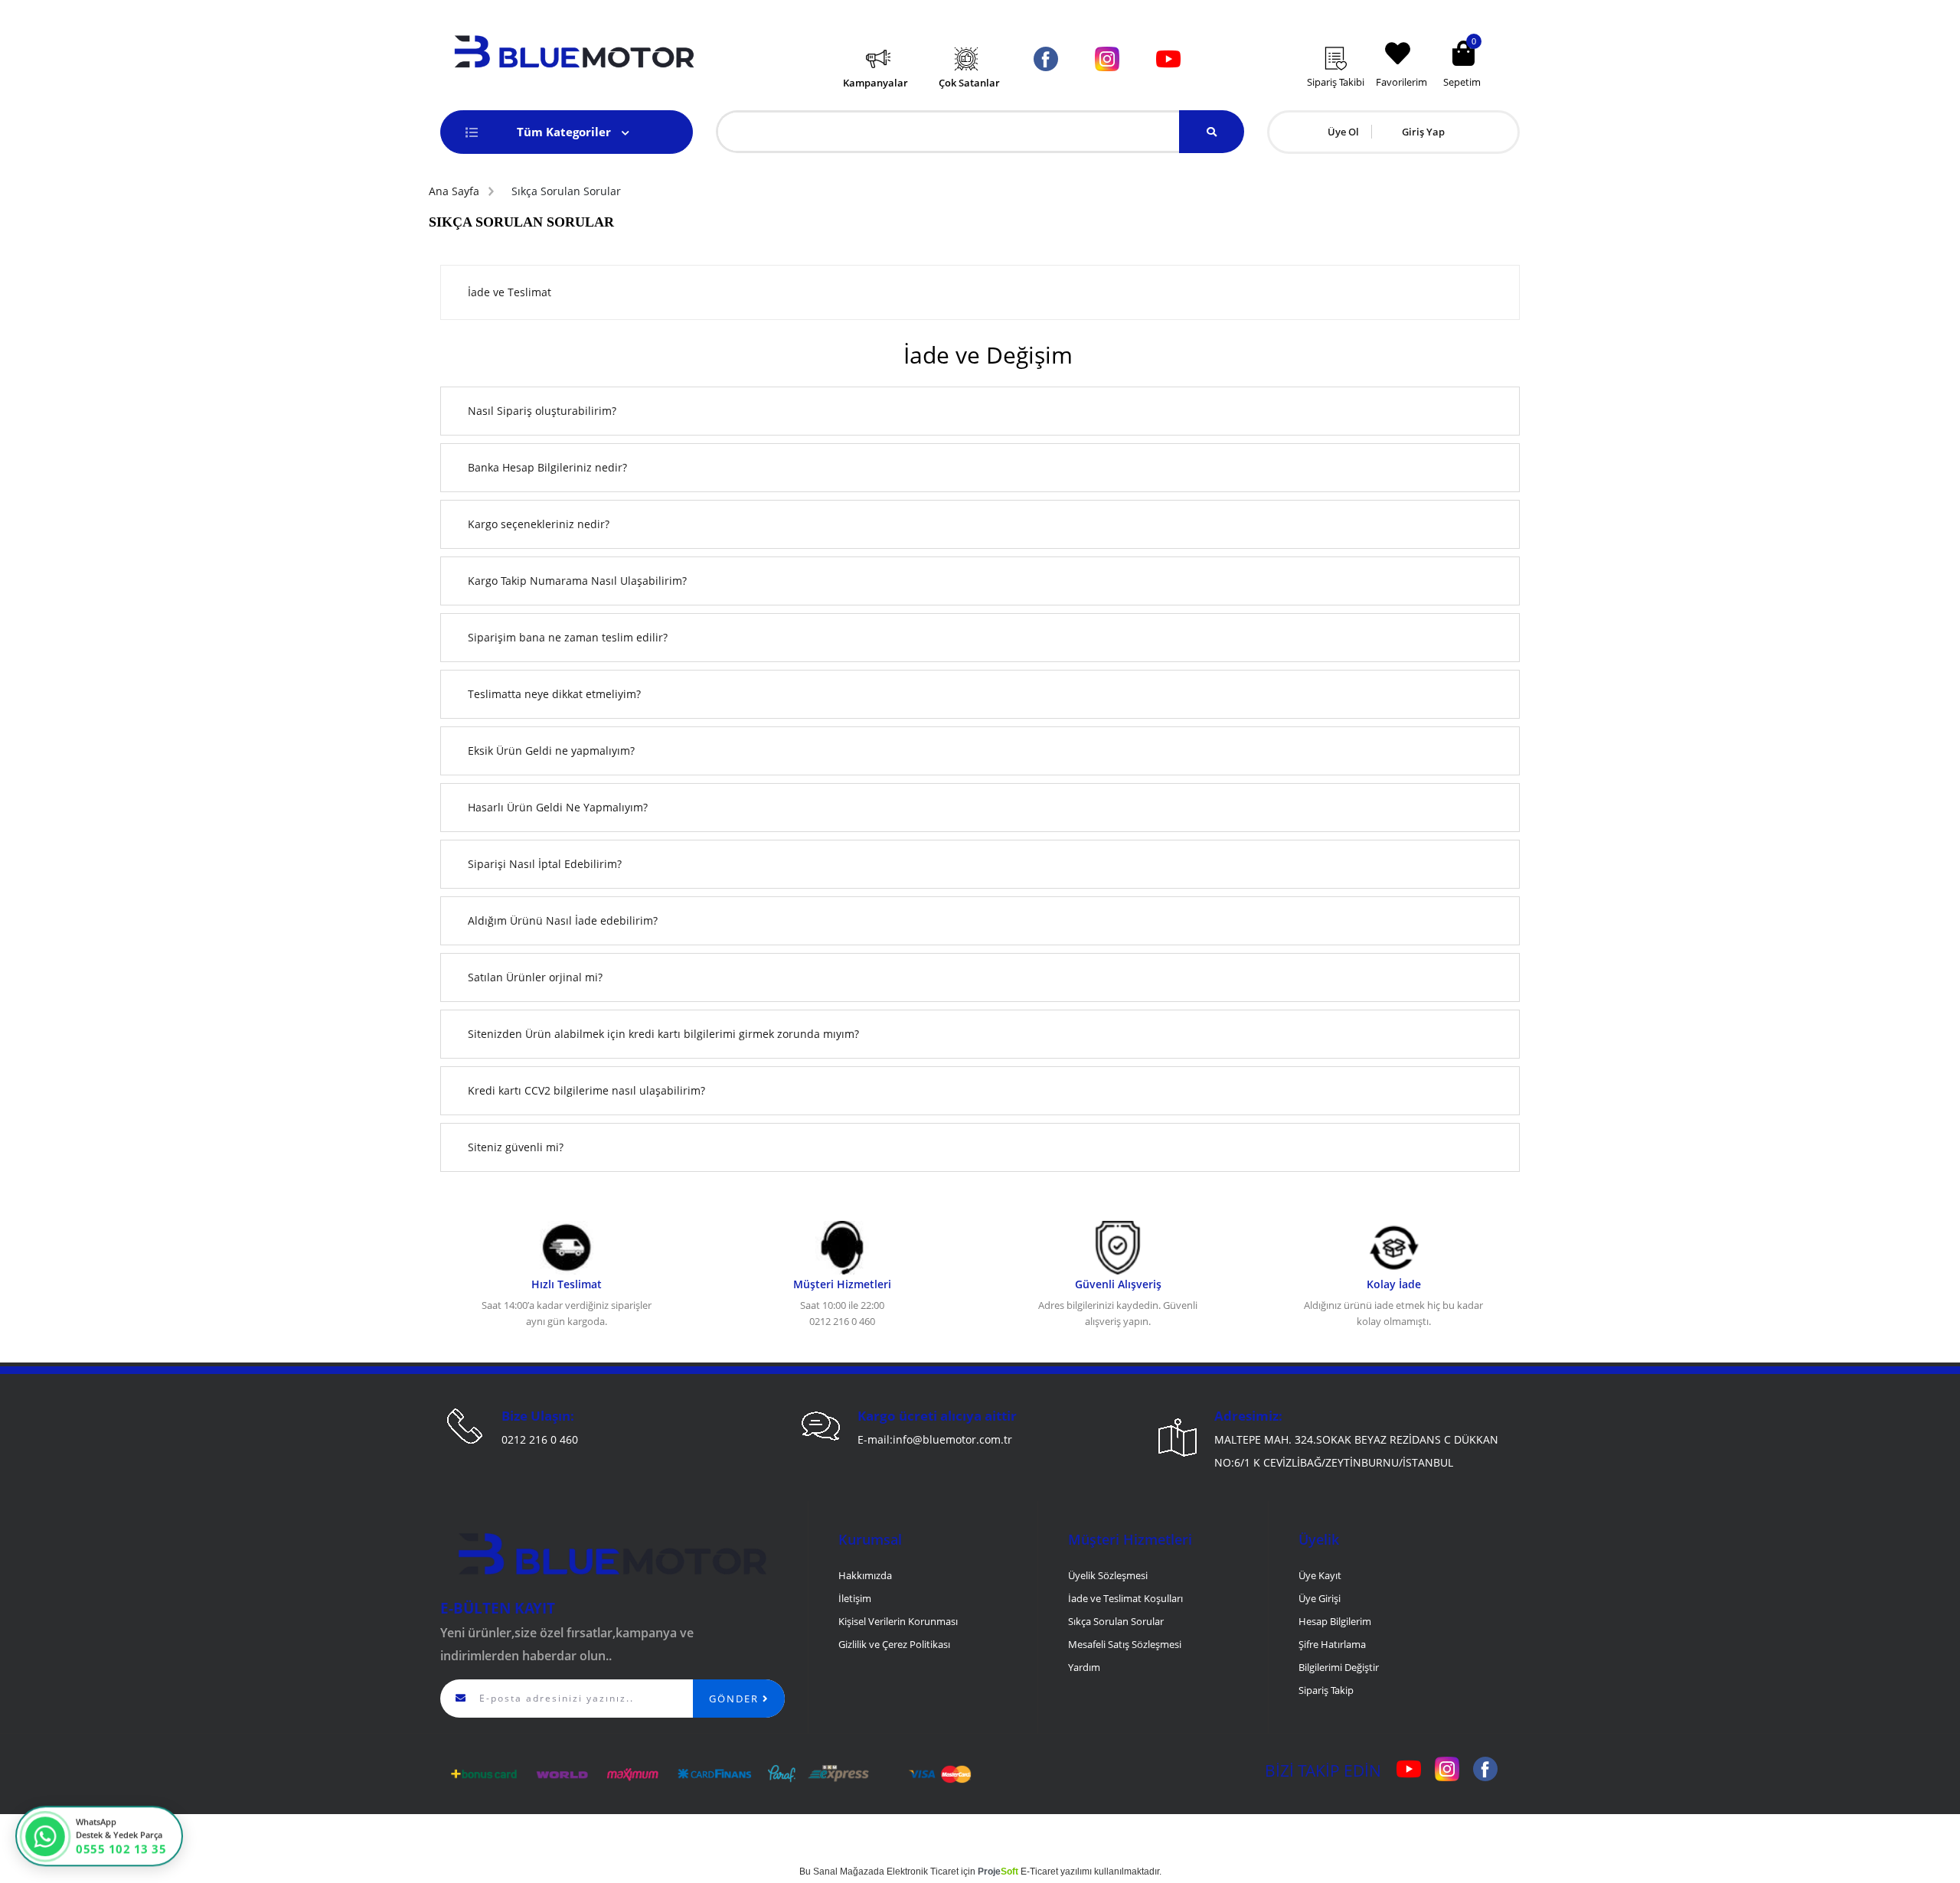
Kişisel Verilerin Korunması (898, 1621)
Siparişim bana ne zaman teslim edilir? (568, 637)
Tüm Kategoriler (565, 132)
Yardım (1084, 1667)
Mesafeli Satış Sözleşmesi (1125, 1644)
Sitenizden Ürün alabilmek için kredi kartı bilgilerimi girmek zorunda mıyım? (663, 1034)
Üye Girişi (1320, 1598)
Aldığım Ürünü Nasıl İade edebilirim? (563, 920)
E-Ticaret (1039, 1872)
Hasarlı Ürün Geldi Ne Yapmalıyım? (558, 807)
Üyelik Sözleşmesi (1108, 1575)
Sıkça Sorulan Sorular (1116, 1621)
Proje (998, 1872)
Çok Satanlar (969, 83)
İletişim (855, 1598)
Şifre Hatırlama (1332, 1644)
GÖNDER (736, 1699)
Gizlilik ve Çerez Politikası (894, 1644)
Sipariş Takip (1326, 1690)
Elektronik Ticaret (923, 1872)
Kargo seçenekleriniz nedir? (539, 524)
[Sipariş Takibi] (1346, 36)
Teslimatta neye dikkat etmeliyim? (554, 694)
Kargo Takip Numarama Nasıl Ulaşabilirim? (577, 581)
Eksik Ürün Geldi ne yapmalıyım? (551, 751)
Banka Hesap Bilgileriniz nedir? (547, 467)
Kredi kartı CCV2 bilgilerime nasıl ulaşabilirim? (586, 1090)
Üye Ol (1343, 132)
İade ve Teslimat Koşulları (1125, 1598)
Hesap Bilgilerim (1335, 1621)
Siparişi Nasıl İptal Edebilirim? (545, 864)
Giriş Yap (1423, 132)
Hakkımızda (865, 1575)
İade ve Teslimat (510, 292)
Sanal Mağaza (843, 1872)
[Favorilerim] (1405, 30)
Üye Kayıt (1320, 1575)
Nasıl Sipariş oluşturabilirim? (542, 411)
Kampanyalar (875, 83)
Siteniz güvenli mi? (517, 1147)
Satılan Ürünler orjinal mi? (535, 977)
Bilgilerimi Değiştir (1339, 1667)
